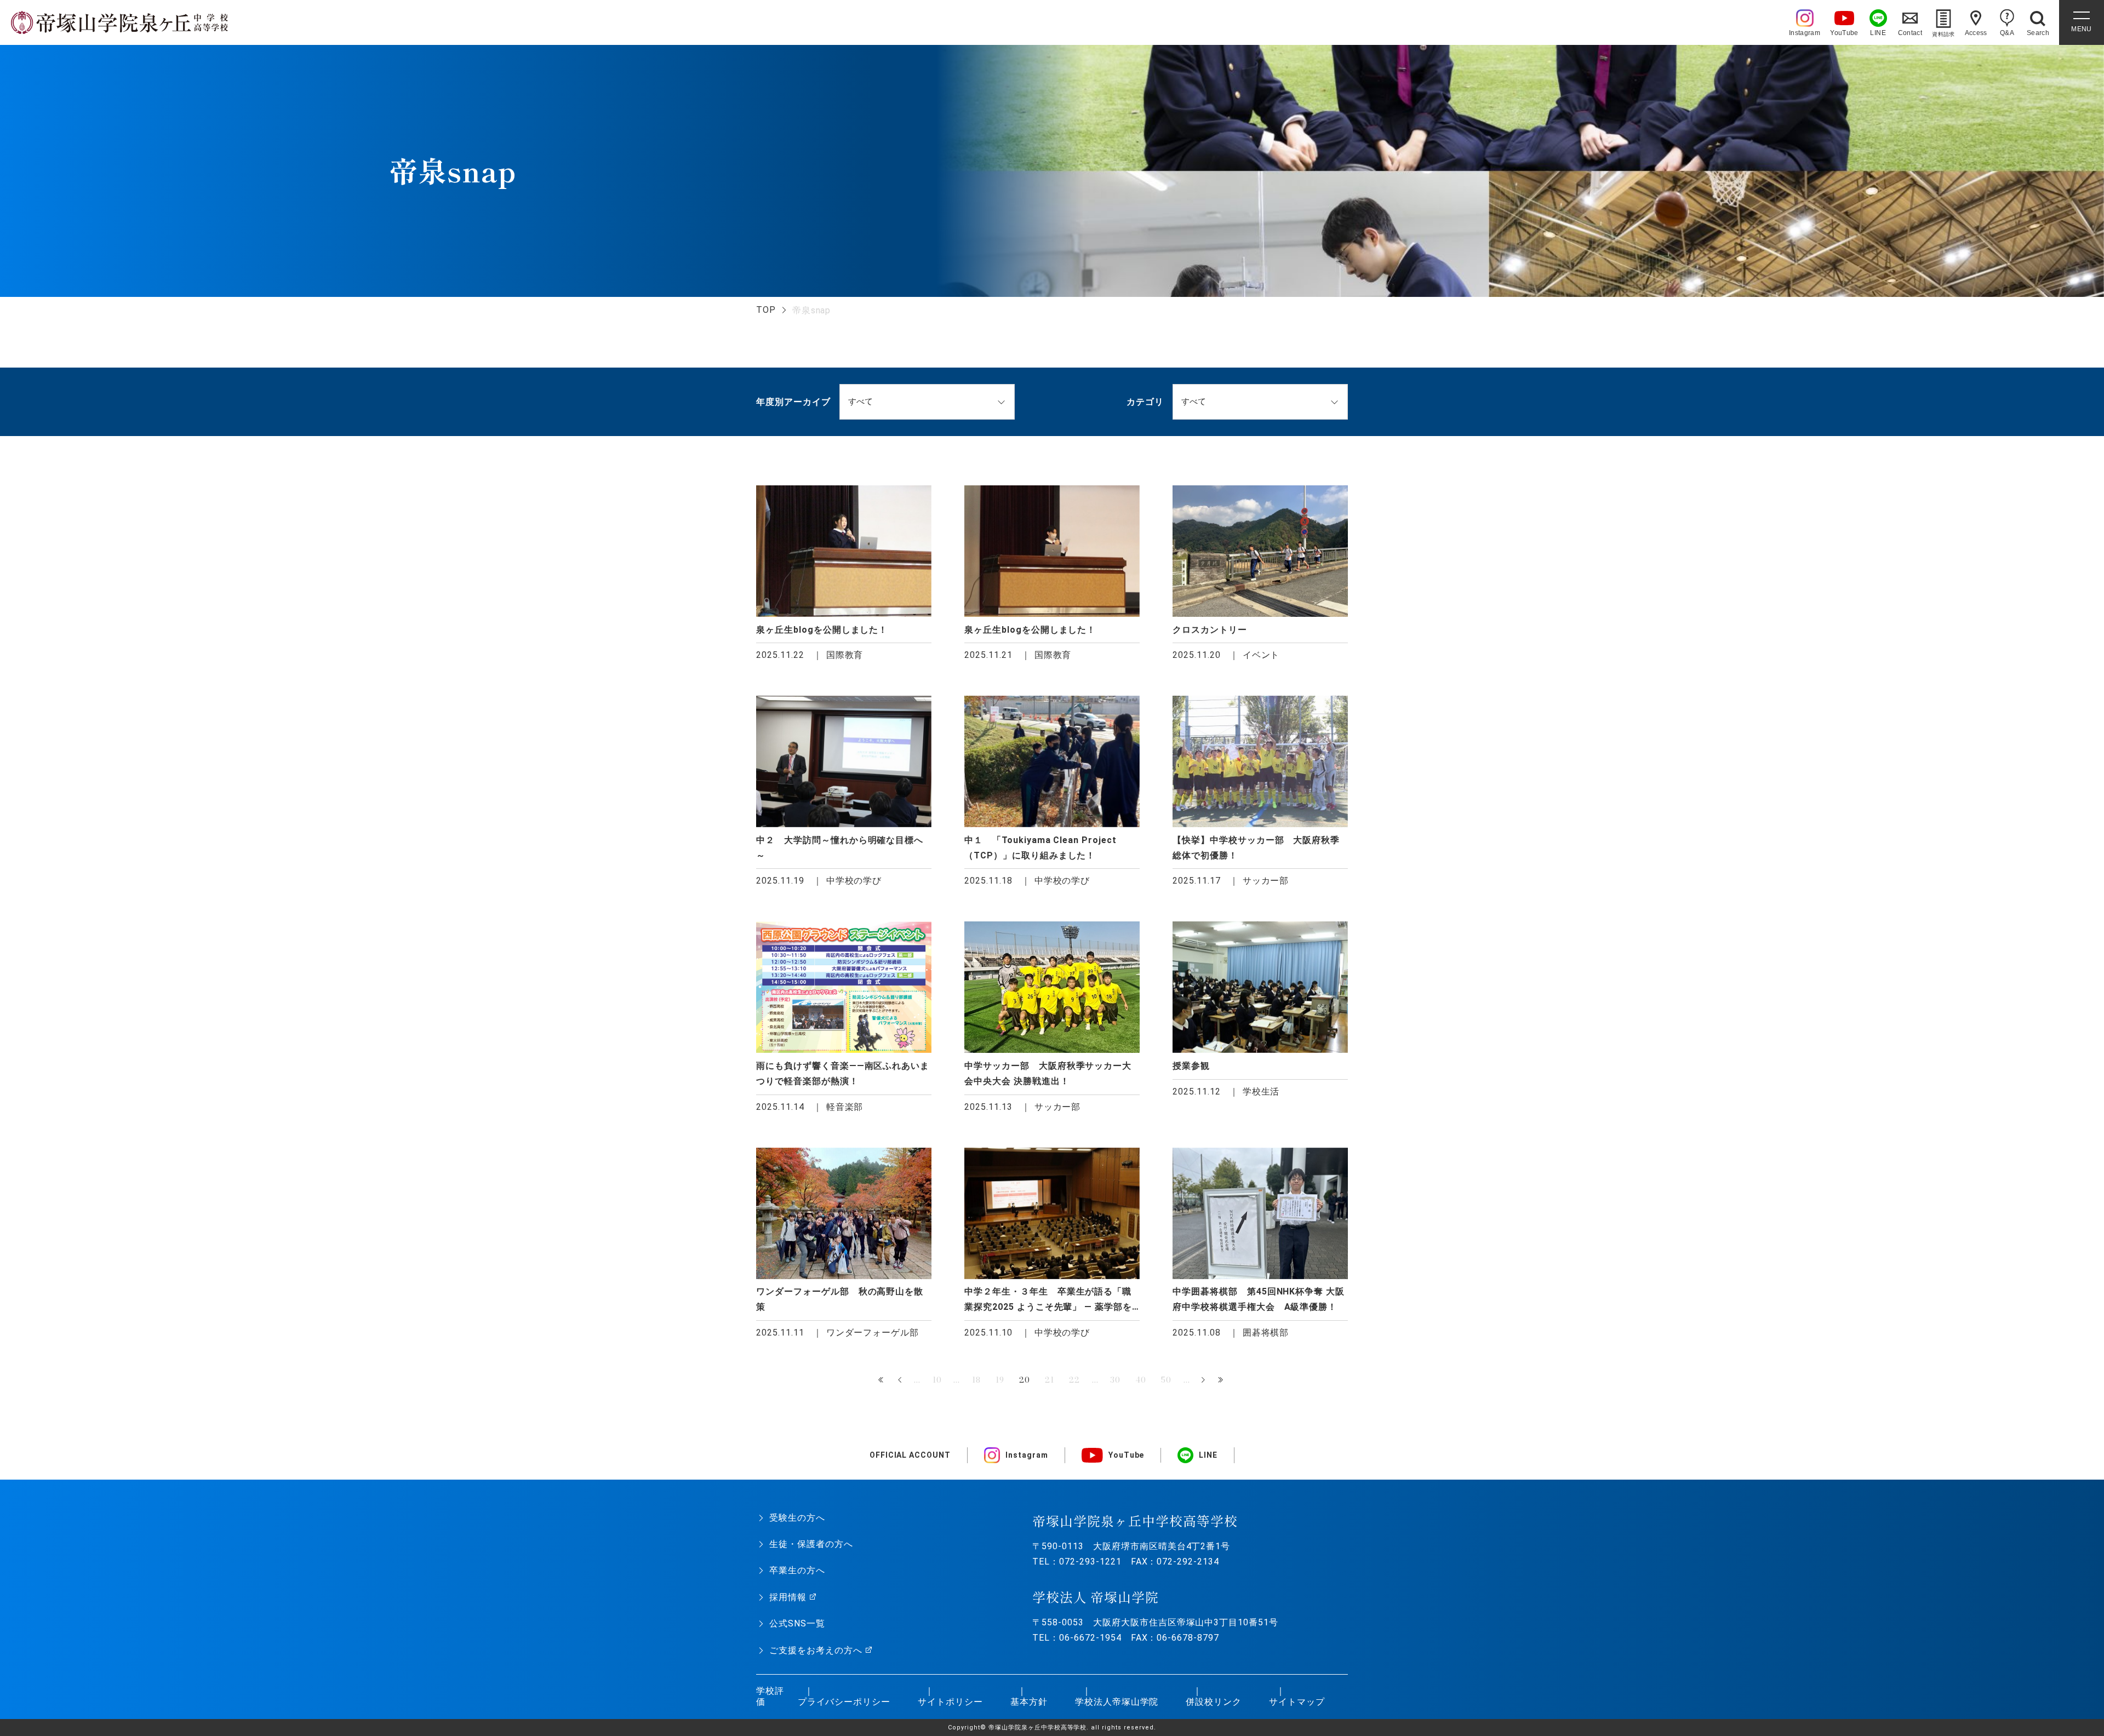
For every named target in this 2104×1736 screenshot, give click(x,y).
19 (1000, 1380)
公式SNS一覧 (797, 1623)
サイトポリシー (950, 1702)
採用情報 (788, 1597)
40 (1141, 1380)
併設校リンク (1214, 1702)
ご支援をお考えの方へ (816, 1650)
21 (1050, 1380)
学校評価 (770, 1697)
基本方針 (1029, 1702)
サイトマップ (1297, 1702)
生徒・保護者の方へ (811, 1544)
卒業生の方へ (797, 1570)
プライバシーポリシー (844, 1702)
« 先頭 (882, 1380)
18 (976, 1380)
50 (1166, 1380)
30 (1115, 1380)
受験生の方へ (797, 1518)
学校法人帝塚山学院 (1117, 1702)
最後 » (1222, 1380)
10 (937, 1380)
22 (1074, 1380)
